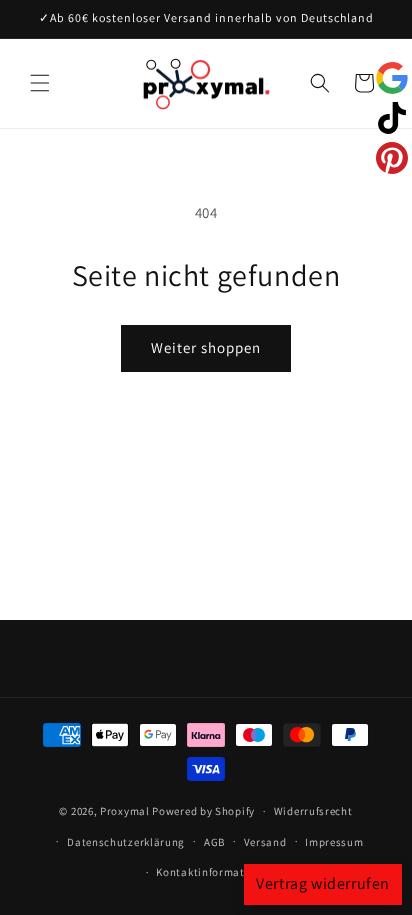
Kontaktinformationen (215, 872)
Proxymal (125, 811)
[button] (40, 83)
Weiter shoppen (206, 347)
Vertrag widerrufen (323, 883)
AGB (214, 842)
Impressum (334, 842)
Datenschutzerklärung (126, 842)
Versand (265, 842)
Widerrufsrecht (313, 811)
